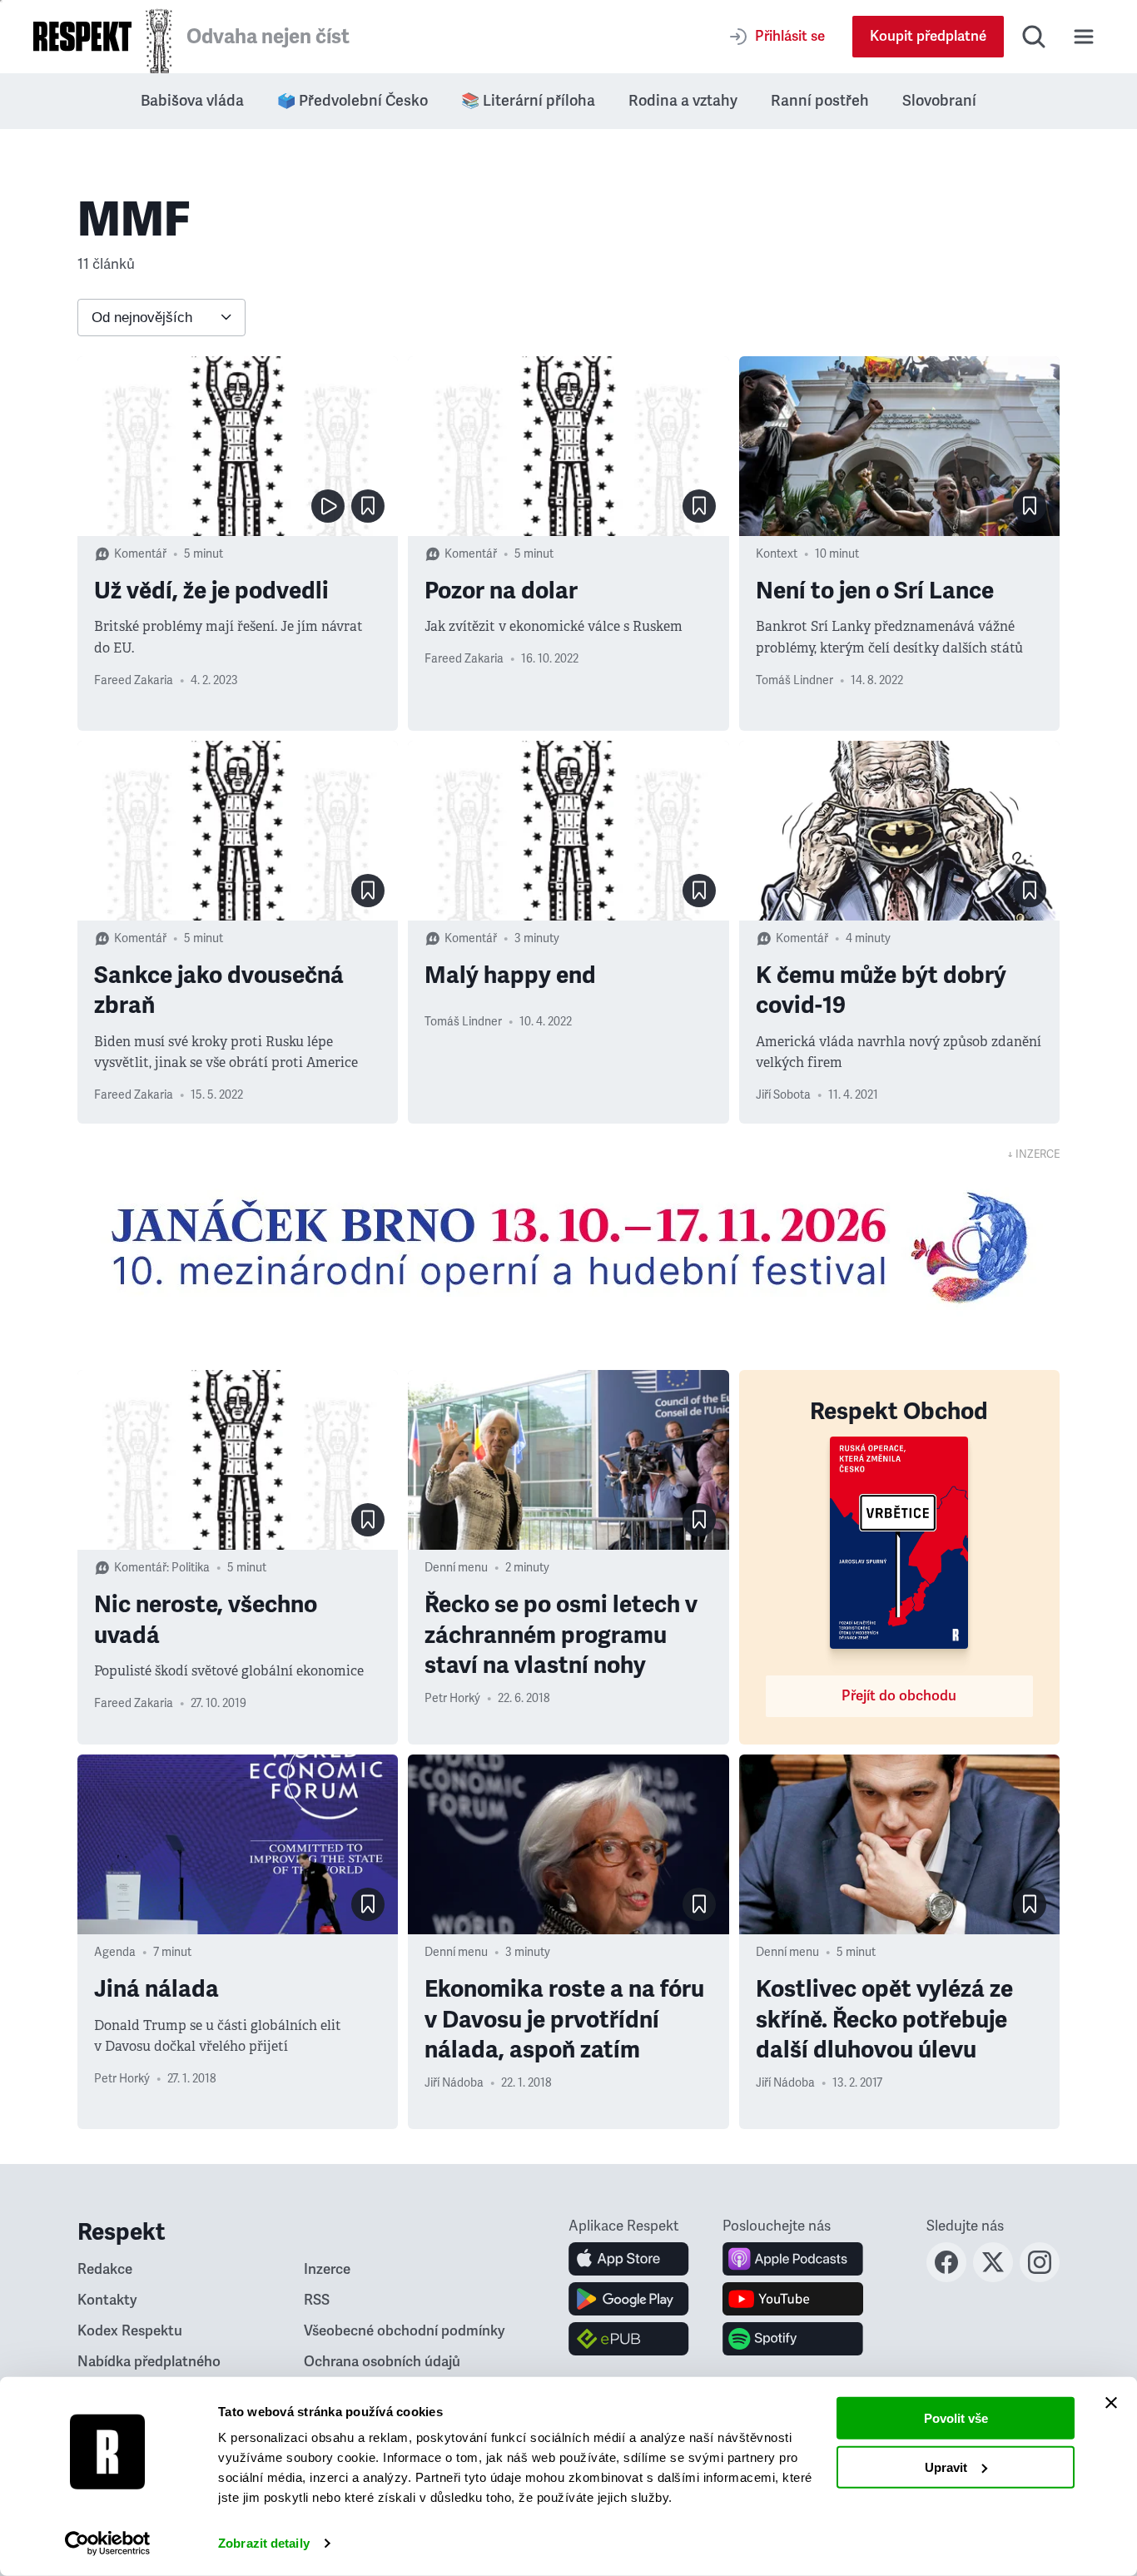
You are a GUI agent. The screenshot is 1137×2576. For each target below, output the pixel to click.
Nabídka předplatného (149, 2362)
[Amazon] (629, 2339)
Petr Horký (452, 1698)
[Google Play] (629, 2299)
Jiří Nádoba (454, 2083)
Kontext (777, 554)
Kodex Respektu (130, 2331)
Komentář (140, 554)
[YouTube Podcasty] (793, 2299)
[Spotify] (793, 2339)
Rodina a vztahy (683, 101)
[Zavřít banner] (1111, 2403)
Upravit (946, 2467)
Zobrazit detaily (264, 2543)
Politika (191, 1568)
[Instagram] (1040, 2277)
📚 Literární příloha (528, 101)
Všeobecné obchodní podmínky (405, 2331)
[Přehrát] (328, 506)
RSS (317, 2300)
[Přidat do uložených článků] (368, 506)
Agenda (115, 1952)
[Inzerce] (568, 1247)
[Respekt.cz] (82, 36)
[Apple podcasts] (793, 2259)
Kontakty (107, 2300)
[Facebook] (946, 2277)
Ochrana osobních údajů (382, 2362)
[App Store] (629, 2259)
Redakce (105, 2269)
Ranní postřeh (820, 101)
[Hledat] (1034, 37)
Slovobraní (939, 101)
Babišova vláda (192, 101)
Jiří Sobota (783, 1095)
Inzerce (327, 2269)
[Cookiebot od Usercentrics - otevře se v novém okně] (108, 2544)
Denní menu (456, 1568)
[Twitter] (993, 2277)
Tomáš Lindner (794, 680)
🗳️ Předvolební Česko (353, 101)
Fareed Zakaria (134, 680)
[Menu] (1084, 37)
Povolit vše (956, 2418)
